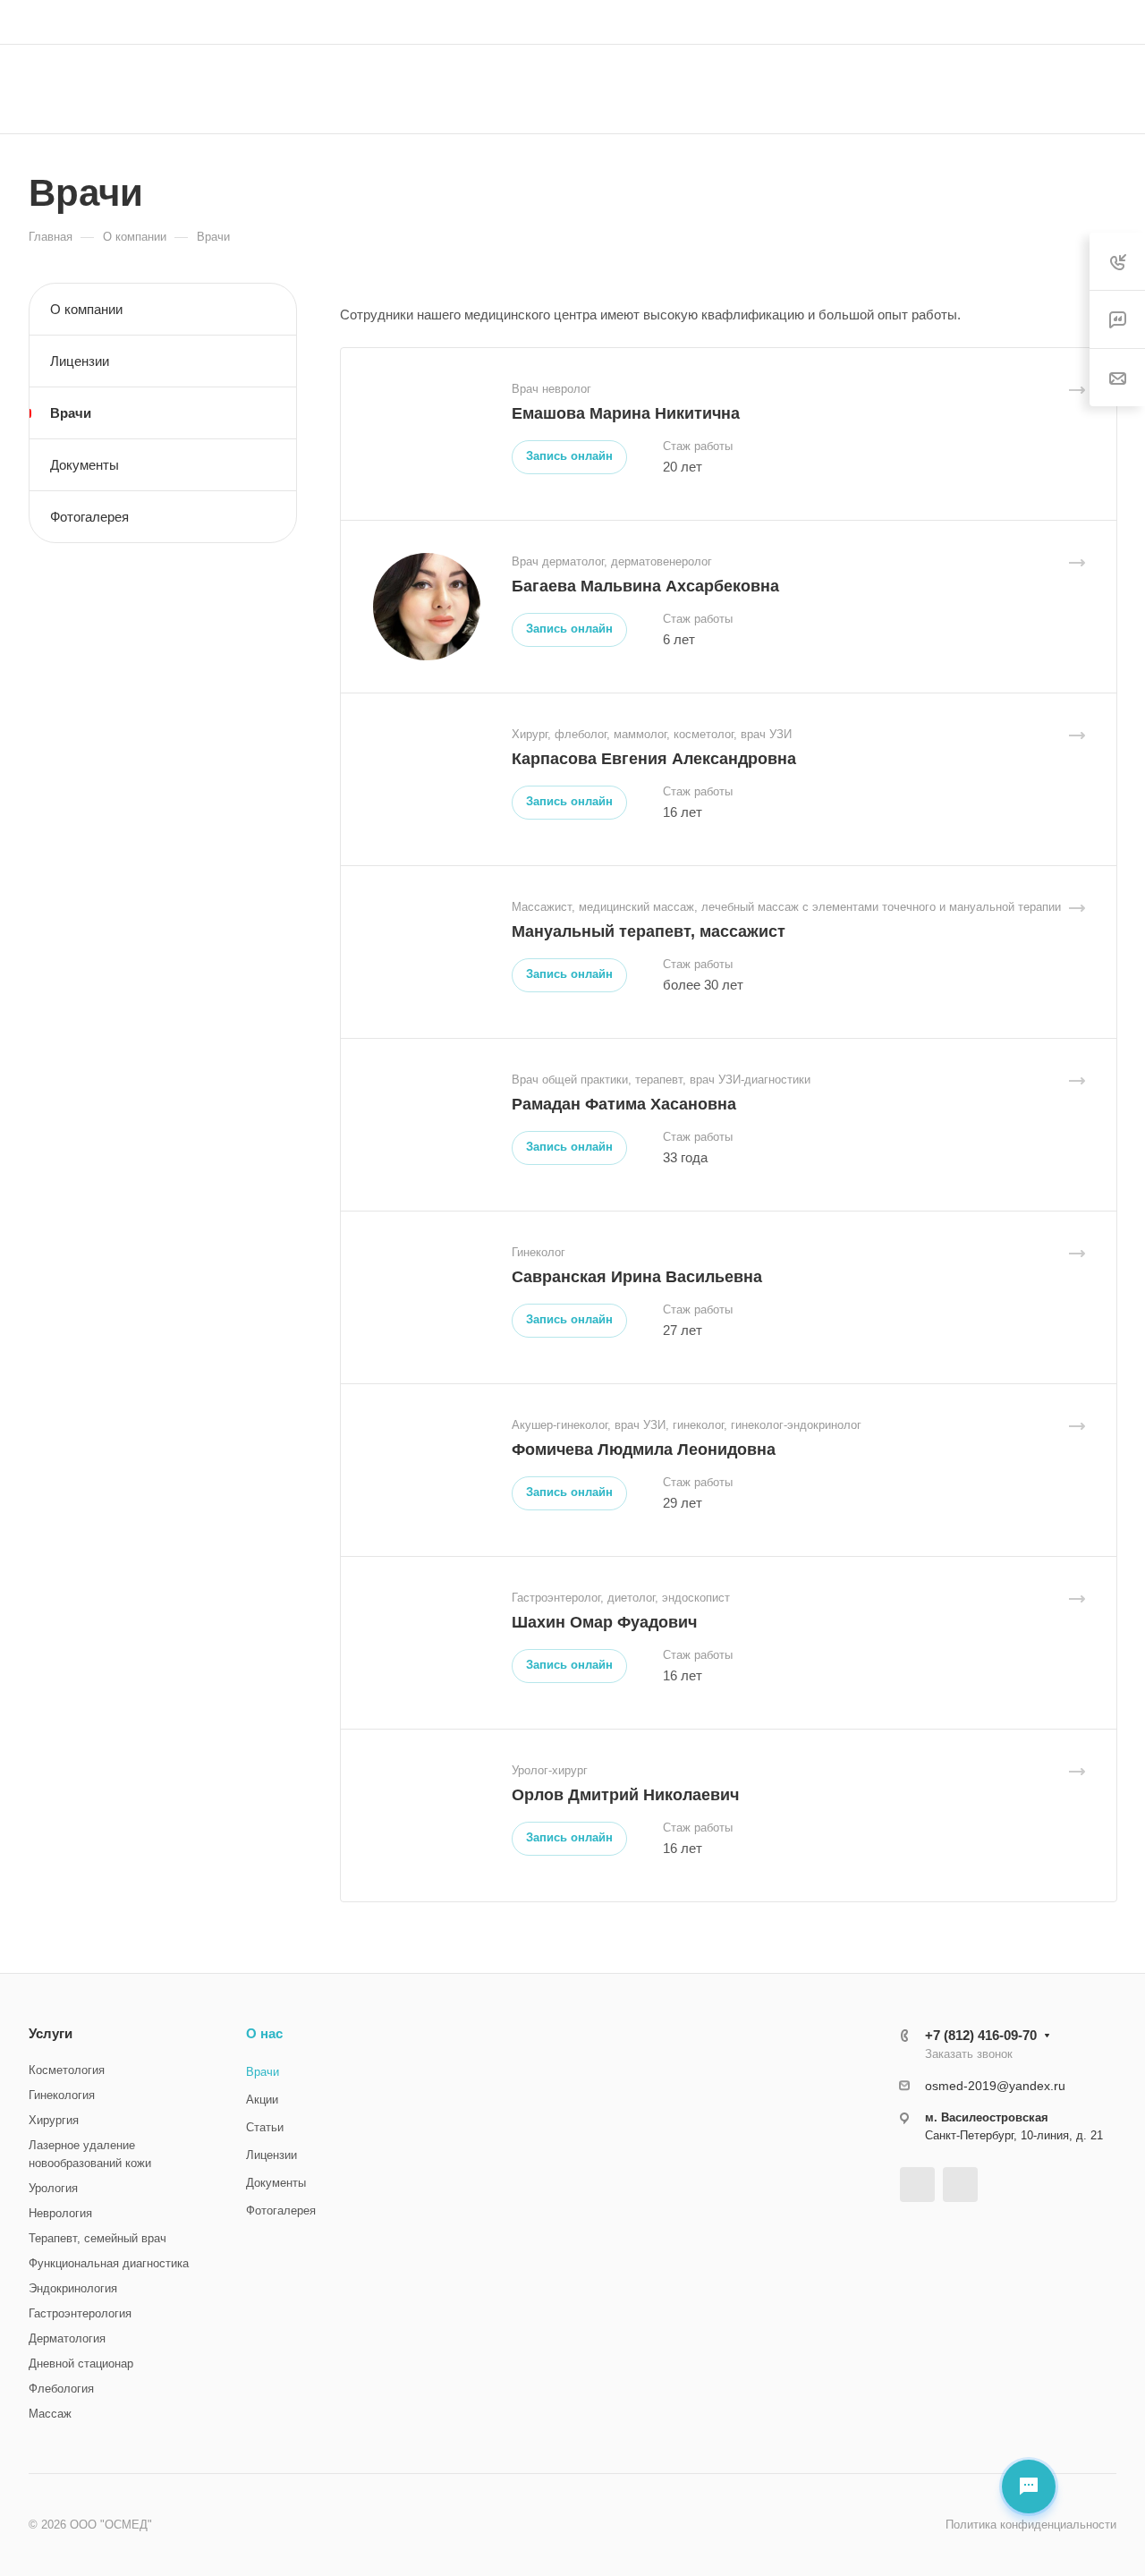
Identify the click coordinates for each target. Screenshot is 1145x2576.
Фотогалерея (89, 517)
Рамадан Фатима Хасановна (624, 1104)
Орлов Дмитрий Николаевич (625, 1795)
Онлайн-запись (1050, 89)
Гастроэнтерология (80, 2313)
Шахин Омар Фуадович (604, 1622)
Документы (85, 465)
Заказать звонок (892, 21)
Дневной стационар (81, 2363)
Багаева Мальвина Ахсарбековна (645, 586)
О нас (264, 2033)
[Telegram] (917, 2185)
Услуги (51, 2033)
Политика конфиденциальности (1031, 2525)
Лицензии (80, 361)
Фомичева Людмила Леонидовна (644, 1450)
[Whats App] (960, 2185)
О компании (86, 309)
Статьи (265, 2127)
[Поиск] (946, 89)
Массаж (50, 2414)
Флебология (61, 2389)
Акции (262, 2100)
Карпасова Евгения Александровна (654, 759)
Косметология (67, 2070)
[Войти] (1108, 22)
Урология (53, 2188)
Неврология (60, 2213)
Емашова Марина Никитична (626, 413)
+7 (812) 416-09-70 (762, 22)
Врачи (71, 413)
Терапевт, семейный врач (98, 2238)
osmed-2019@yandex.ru (995, 2086)
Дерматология (67, 2338)
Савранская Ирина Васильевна (637, 1277)
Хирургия (54, 2120)
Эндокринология (73, 2288)
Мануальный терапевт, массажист (649, 931)
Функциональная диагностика (109, 2263)
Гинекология (62, 2095)
